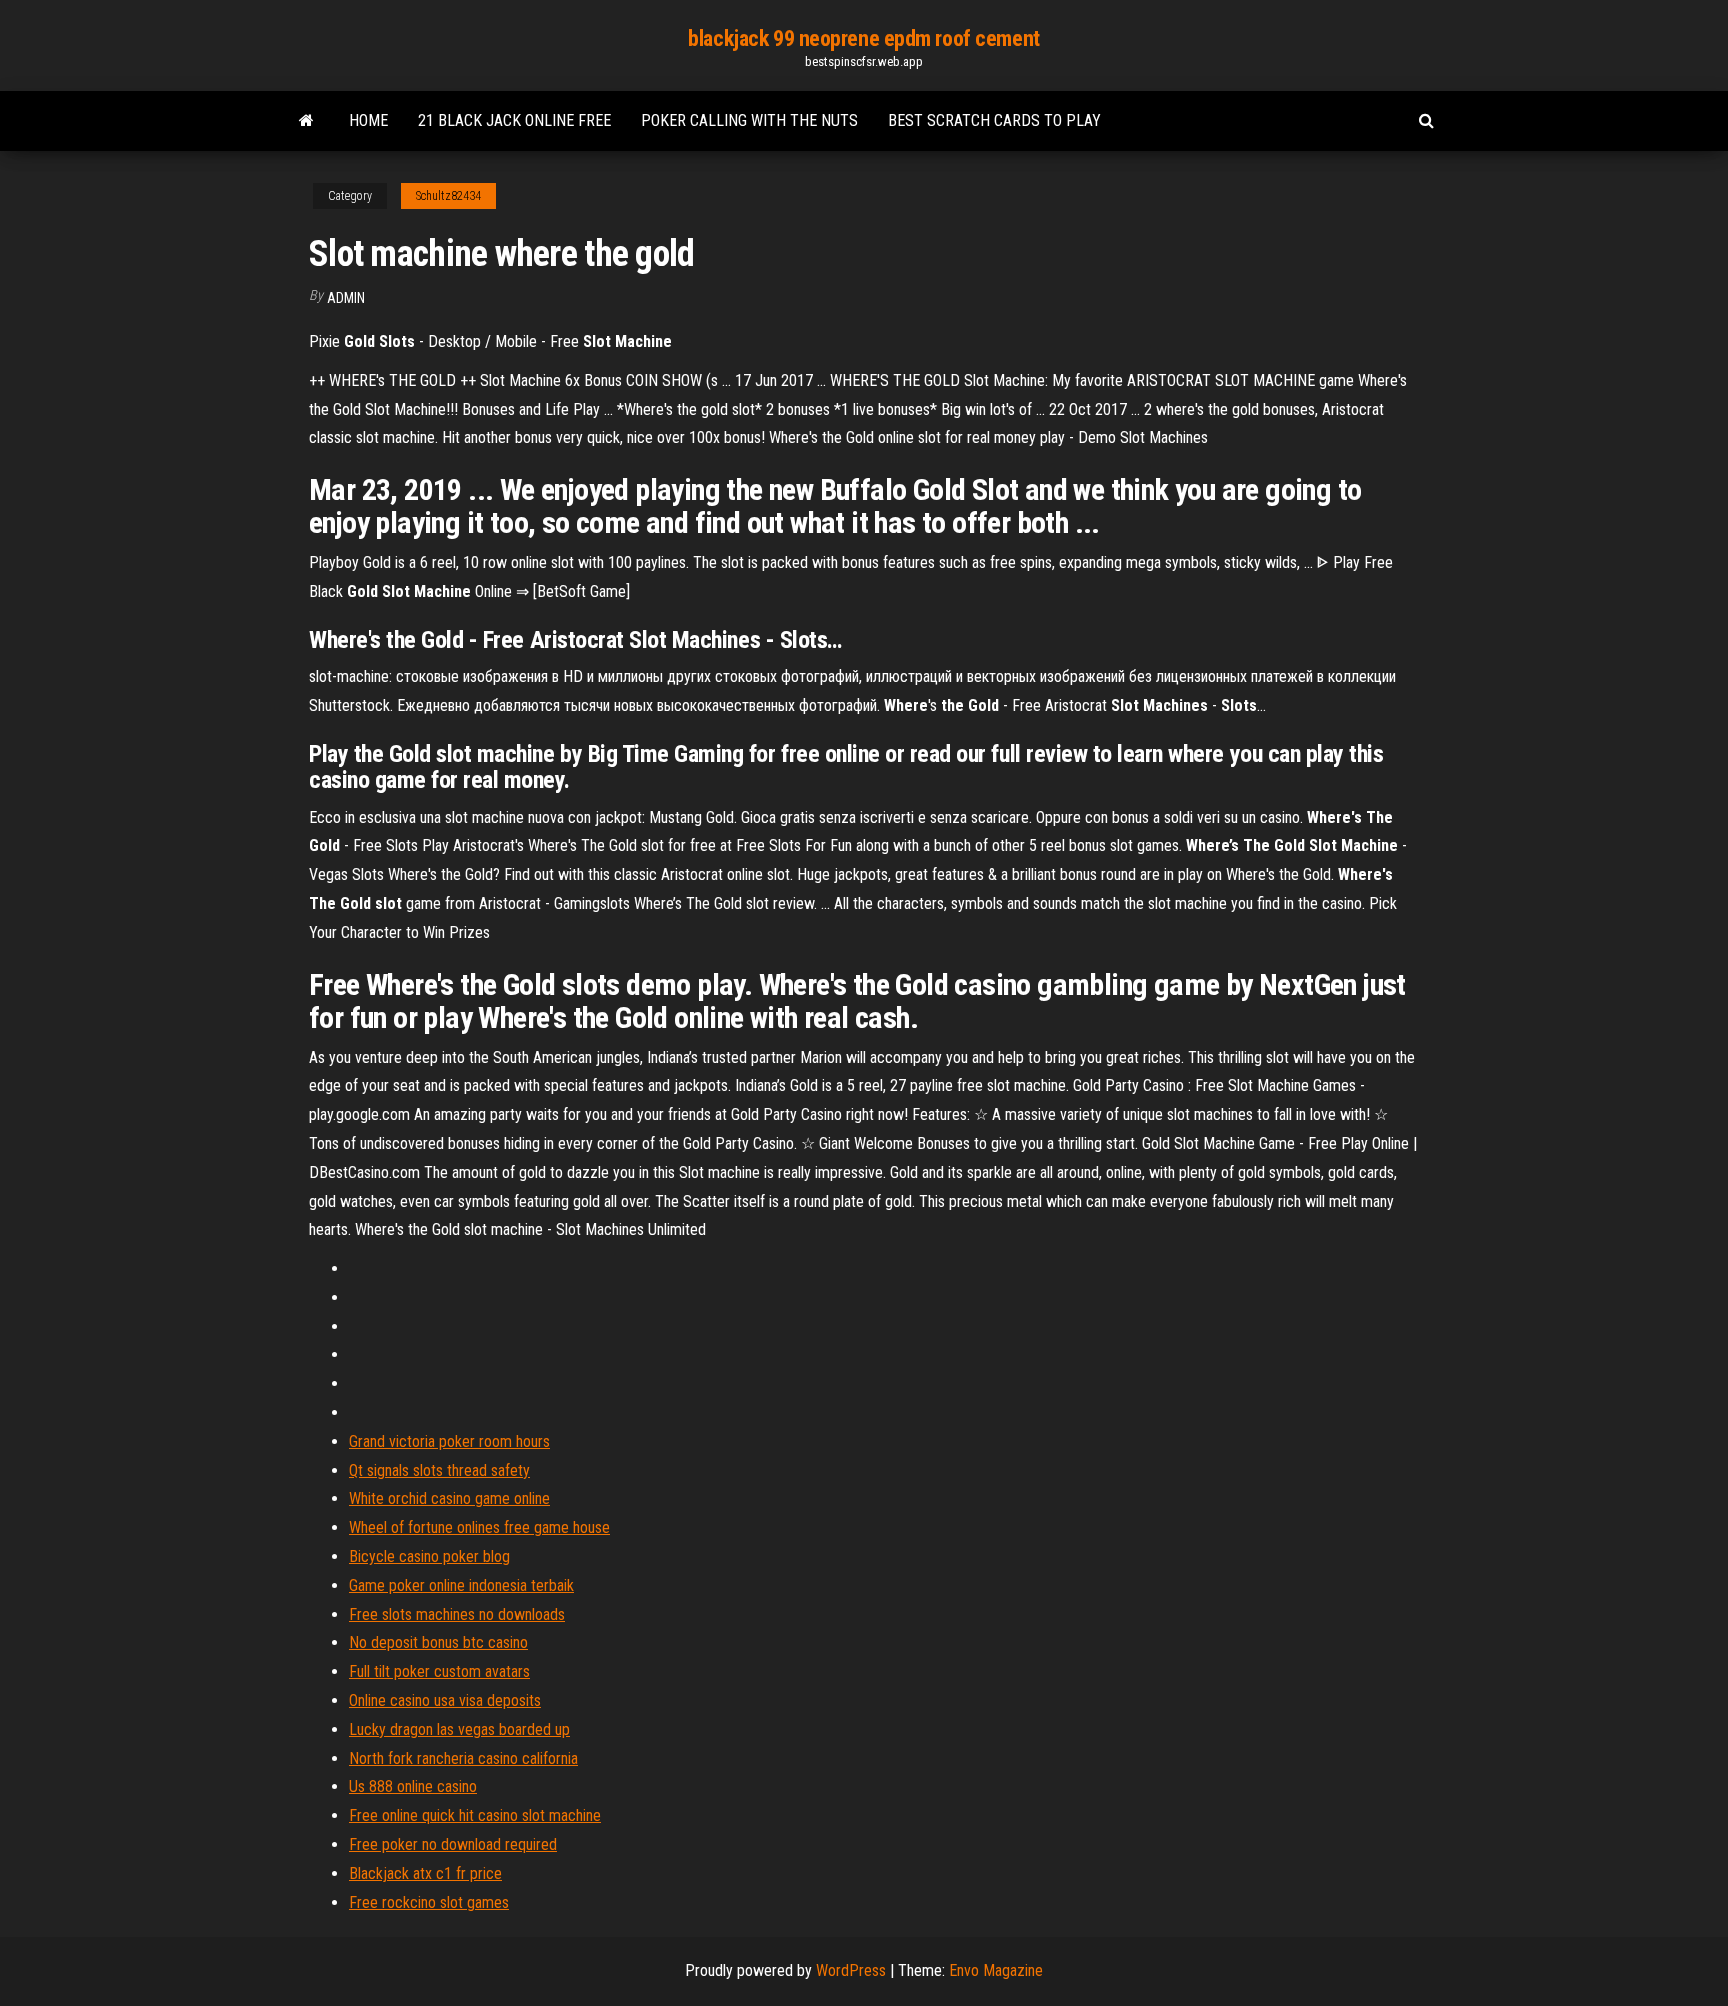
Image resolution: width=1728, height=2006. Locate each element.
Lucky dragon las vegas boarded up (459, 1729)
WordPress (851, 1970)
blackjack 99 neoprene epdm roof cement (863, 38)
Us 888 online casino (413, 1786)
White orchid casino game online (449, 1498)
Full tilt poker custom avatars (439, 1671)
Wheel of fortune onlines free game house (479, 1527)
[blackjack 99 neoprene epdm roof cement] (306, 121)
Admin (346, 298)
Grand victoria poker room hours (449, 1441)
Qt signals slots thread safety (439, 1470)
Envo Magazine (996, 1970)
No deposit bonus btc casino (438, 1642)
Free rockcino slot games (429, 1902)
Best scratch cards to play (994, 120)
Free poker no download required (453, 1844)
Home (368, 120)
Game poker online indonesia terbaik (461, 1585)
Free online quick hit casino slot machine (475, 1815)
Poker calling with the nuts (749, 120)
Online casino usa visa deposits (445, 1700)
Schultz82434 (448, 196)
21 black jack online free (514, 120)
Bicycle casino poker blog (429, 1556)
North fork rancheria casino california (463, 1758)
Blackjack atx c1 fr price (425, 1873)
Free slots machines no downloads (457, 1614)
